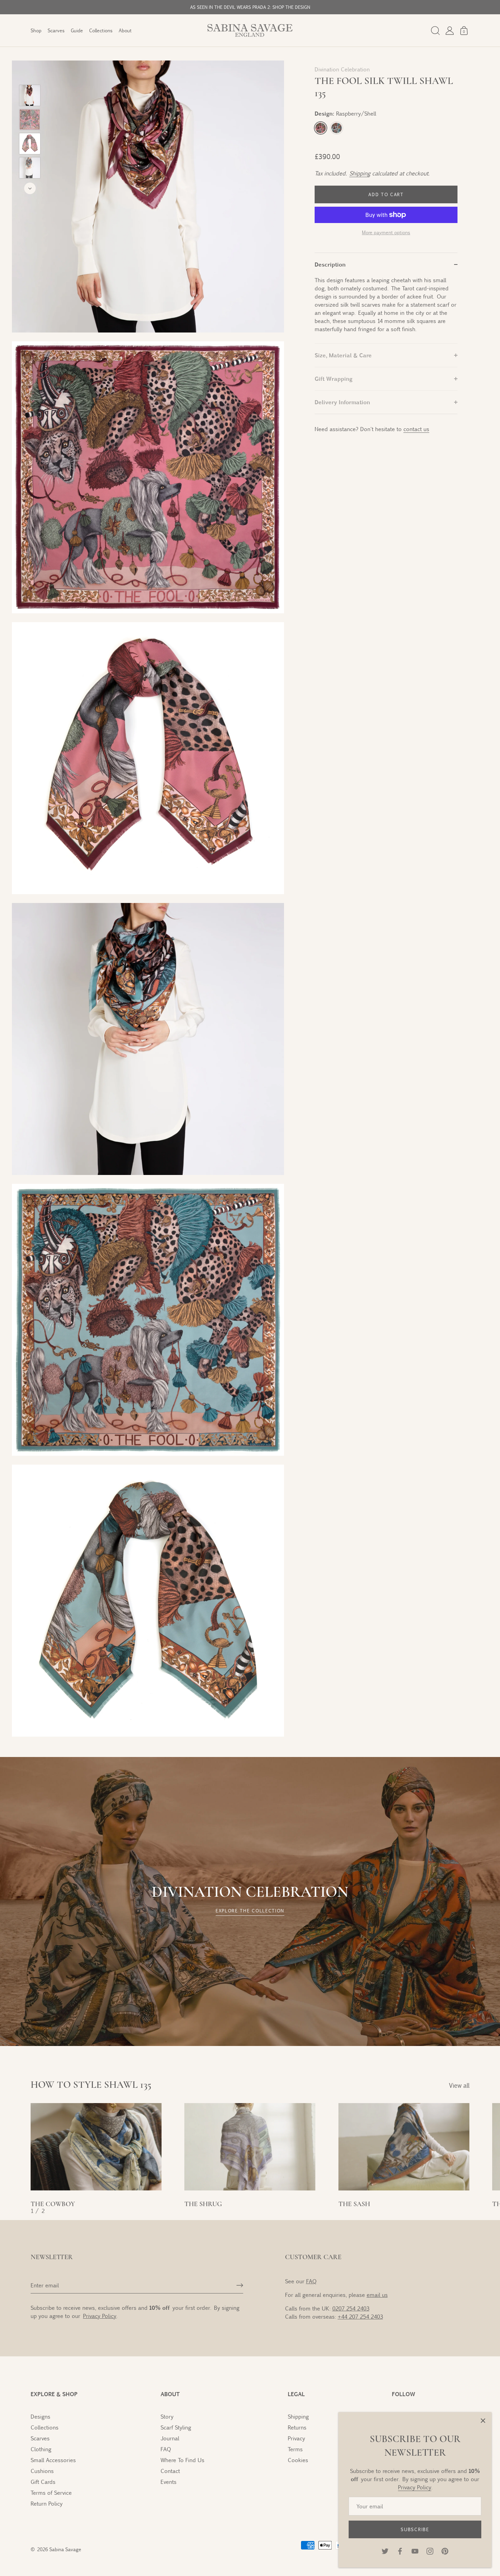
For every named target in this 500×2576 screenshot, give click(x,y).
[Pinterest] (445, 2550)
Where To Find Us (182, 2460)
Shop (36, 30)
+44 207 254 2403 (360, 2316)
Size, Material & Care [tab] (343, 355)
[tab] (386, 310)
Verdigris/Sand (337, 128)
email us (377, 2295)
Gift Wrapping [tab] (334, 379)
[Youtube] (415, 2550)
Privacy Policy (415, 2487)
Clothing (41, 2449)
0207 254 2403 (351, 2308)
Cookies (298, 2460)
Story (167, 2416)
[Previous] (30, 75)
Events (169, 2482)
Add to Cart (386, 194)
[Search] (435, 31)
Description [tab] (330, 264)
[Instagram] (430, 2550)
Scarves (56, 30)
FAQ (311, 2281)
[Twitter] (385, 2550)
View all (459, 2085)
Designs (40, 2416)
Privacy (296, 2438)
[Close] (483, 2421)
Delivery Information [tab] (342, 402)
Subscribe (415, 2529)
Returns (297, 2427)
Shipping (359, 173)
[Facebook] (400, 2550)
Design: (345, 113)
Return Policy (47, 2503)
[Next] (30, 188)
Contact (170, 2471)
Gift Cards (43, 2482)
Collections (101, 30)
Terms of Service (51, 2493)
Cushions (42, 2471)
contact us (416, 429)
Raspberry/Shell (321, 128)
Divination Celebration (342, 69)
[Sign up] (240, 2285)
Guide (77, 30)
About (125, 30)
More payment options (386, 232)
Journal (170, 2438)
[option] (30, 96)
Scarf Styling (176, 2427)
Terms (295, 2449)
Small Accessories (53, 2460)
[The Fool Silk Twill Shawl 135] (30, 95)
